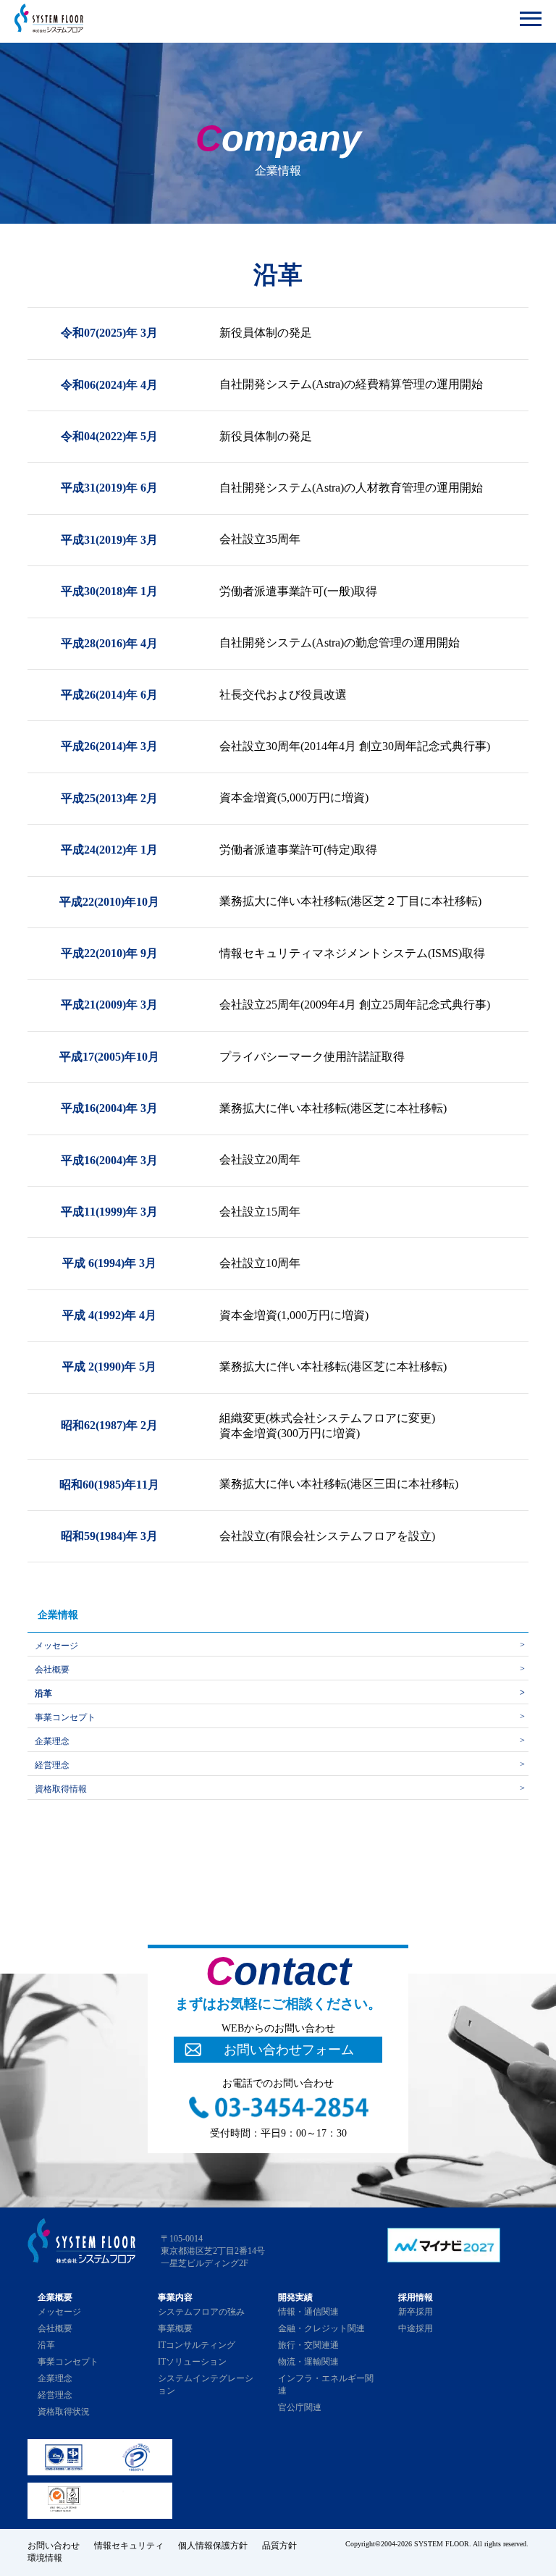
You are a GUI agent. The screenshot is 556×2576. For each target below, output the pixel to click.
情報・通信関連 (308, 2312)
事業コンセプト (65, 1717)
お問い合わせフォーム (289, 2050)
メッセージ (56, 1646)
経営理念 (52, 1765)
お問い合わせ (54, 2546)
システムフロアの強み (201, 2312)
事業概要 (175, 2328)
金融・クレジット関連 (321, 2328)
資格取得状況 (64, 2412)
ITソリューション (192, 2362)
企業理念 (52, 1741)
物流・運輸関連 (308, 2362)
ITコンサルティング (197, 2345)
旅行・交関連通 (308, 2345)
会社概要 (52, 1670)
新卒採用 (416, 2312)
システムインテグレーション (206, 2385)
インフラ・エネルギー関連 (326, 2385)
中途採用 (416, 2328)
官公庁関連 (300, 2407)
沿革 (43, 1693)
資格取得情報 (61, 1789)
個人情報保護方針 (213, 2546)
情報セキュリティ (129, 2546)
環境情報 (45, 2558)
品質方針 (279, 2546)
